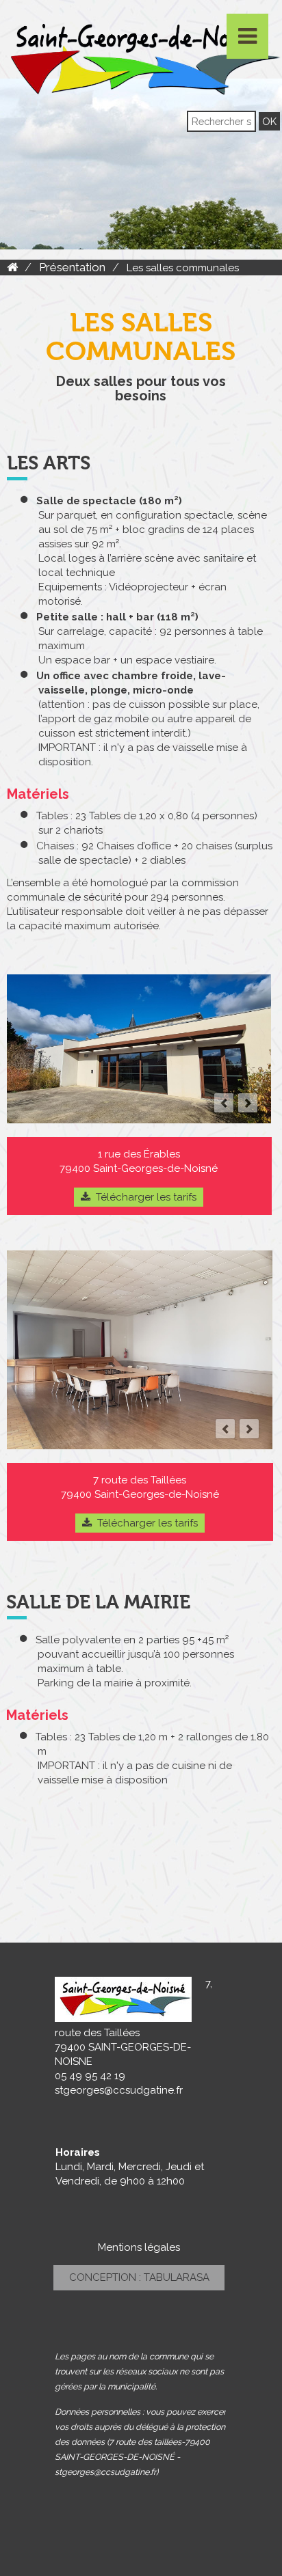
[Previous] (224, 1103)
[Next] (248, 1103)
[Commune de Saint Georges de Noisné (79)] (12, 267)
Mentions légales (139, 2247)
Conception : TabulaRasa (139, 2277)
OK (269, 121)
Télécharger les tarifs (146, 1197)
